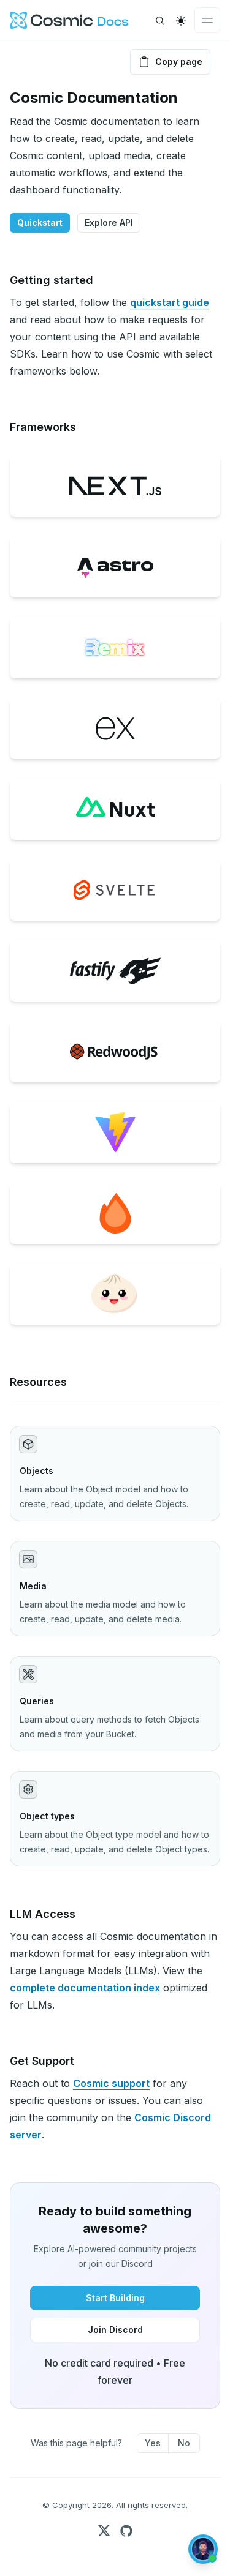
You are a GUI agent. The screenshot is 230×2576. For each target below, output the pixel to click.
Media (33, 1586)
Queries (37, 1701)
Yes (153, 2443)
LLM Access (43, 1914)
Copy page (179, 62)
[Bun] (115, 1294)
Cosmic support (111, 2083)
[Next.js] (115, 486)
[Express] (115, 728)
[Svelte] (115, 890)
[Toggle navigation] (207, 20)
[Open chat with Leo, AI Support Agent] (203, 2549)
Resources (38, 1382)
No (184, 2443)
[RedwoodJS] (115, 1052)
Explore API (109, 223)
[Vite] (115, 1133)
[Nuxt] (115, 809)
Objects (36, 1471)
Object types (47, 1816)
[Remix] (115, 648)
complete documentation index (85, 1988)
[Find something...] (160, 21)
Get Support (42, 2061)
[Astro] (115, 567)
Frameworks (43, 427)
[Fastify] (115, 971)
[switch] (181, 21)
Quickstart (40, 223)
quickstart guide (170, 302)
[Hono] (115, 1213)
